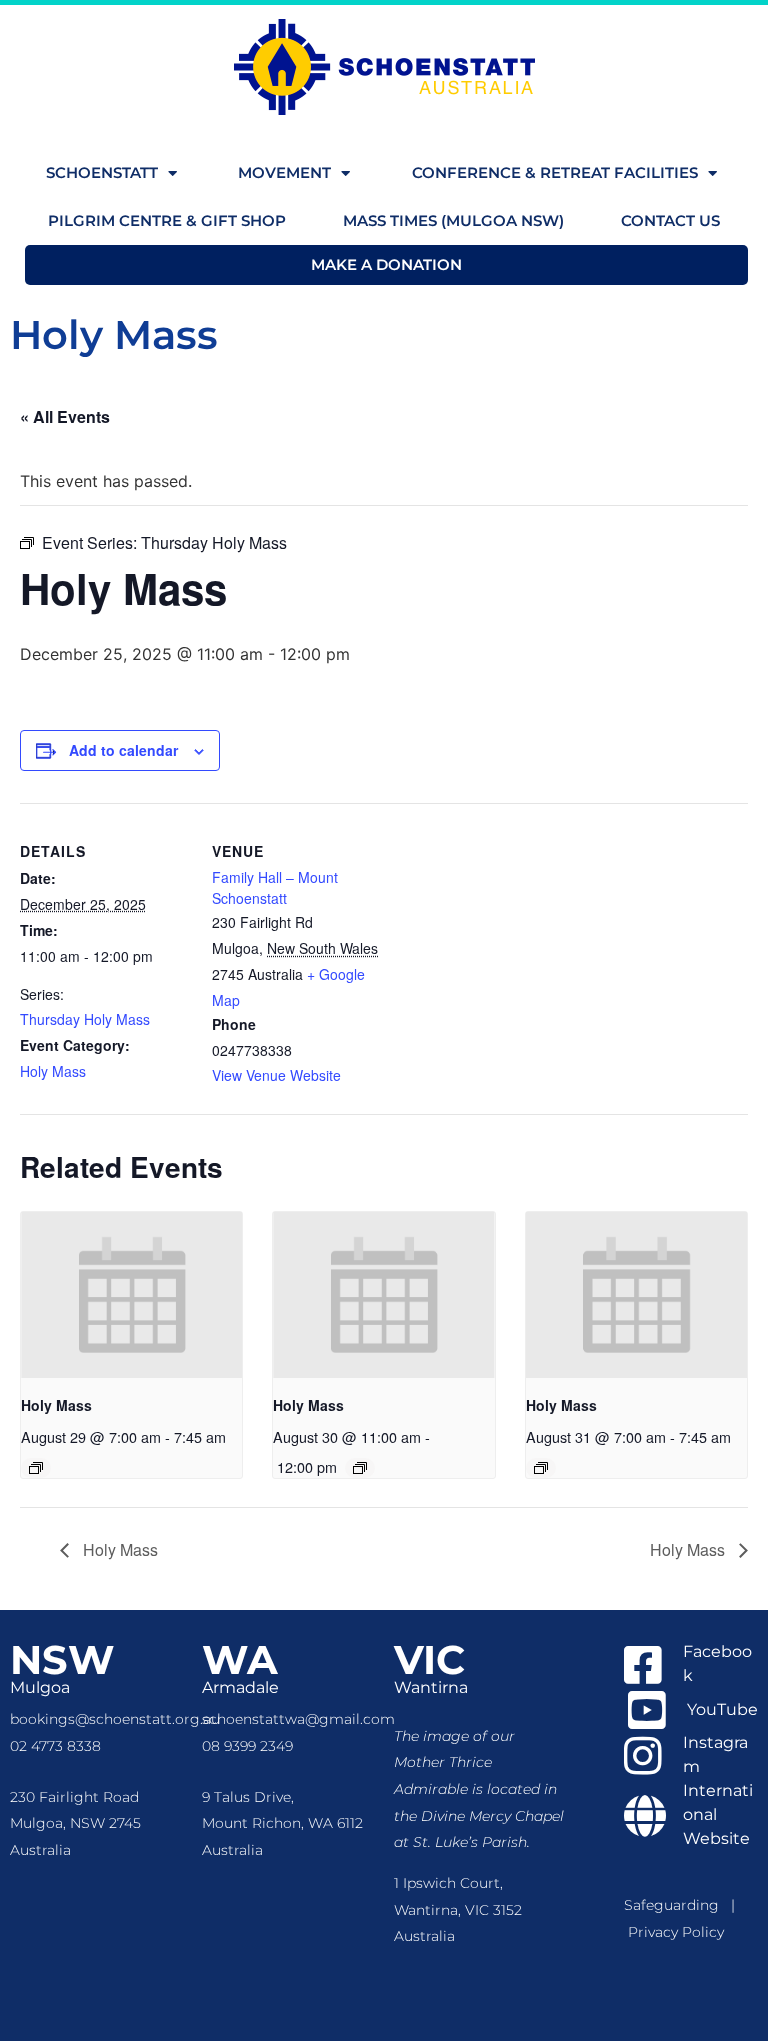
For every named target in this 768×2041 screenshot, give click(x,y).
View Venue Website (276, 1075)
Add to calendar (123, 750)
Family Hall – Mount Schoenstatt (275, 887)
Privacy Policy (676, 1932)
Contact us (670, 220)
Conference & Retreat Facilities (555, 172)
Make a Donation (386, 264)
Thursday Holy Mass (85, 1019)
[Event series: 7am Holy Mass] (36, 1468)
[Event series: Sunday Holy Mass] (360, 1468)
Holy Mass (53, 1071)
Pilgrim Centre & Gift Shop (167, 220)
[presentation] (131, 1295)
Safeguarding (677, 1905)
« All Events (65, 416)
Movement (284, 172)
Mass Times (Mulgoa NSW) (453, 220)
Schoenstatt (102, 172)
